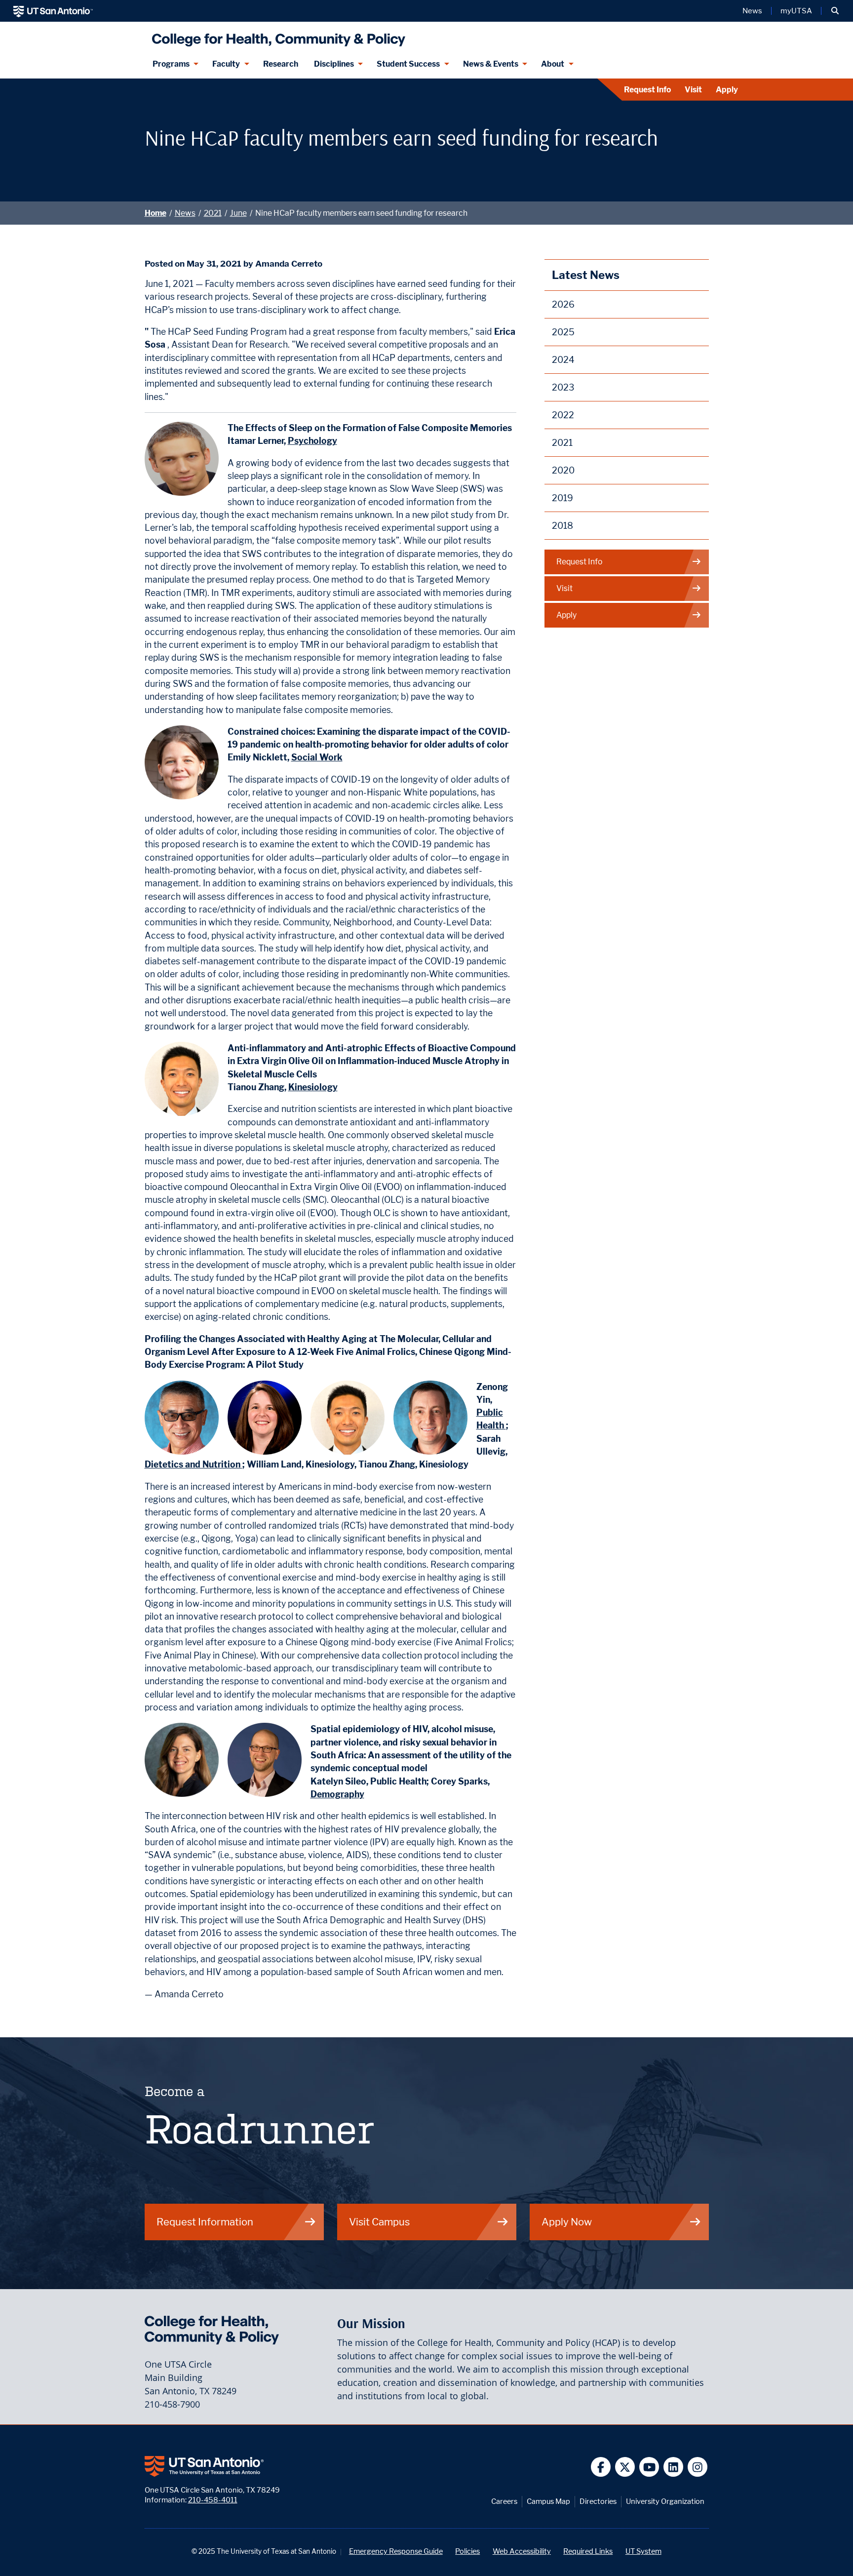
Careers (504, 2501)
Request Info (647, 90)
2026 (563, 304)
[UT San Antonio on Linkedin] (674, 2467)
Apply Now (567, 2222)
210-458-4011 (213, 2500)
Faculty (226, 64)
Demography (337, 1794)
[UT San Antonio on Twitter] (625, 2467)
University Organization (665, 2501)
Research (281, 64)
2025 (563, 332)
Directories (598, 2501)
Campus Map (548, 2501)
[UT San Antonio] (53, 11)
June (238, 213)
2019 (562, 498)
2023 (563, 387)
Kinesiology (313, 1087)
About (553, 64)
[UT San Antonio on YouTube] (649, 2467)
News (752, 11)
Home (155, 213)
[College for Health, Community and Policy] (276, 36)
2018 (562, 526)
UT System (643, 2551)
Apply (727, 90)
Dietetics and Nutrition (194, 1464)
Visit (693, 90)
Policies (467, 2551)
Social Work (317, 757)
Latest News (586, 275)
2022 (563, 415)
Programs (171, 64)
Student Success (408, 64)
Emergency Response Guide (396, 2551)
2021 (213, 213)
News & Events (491, 64)
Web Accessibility (522, 2551)
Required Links (588, 2551)
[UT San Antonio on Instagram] (698, 2467)
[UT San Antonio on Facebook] (601, 2467)
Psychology (312, 441)
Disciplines (334, 64)
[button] (835, 11)
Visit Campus (379, 2222)
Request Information (205, 2222)
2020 (563, 470)
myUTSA (796, 11)
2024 (563, 360)
